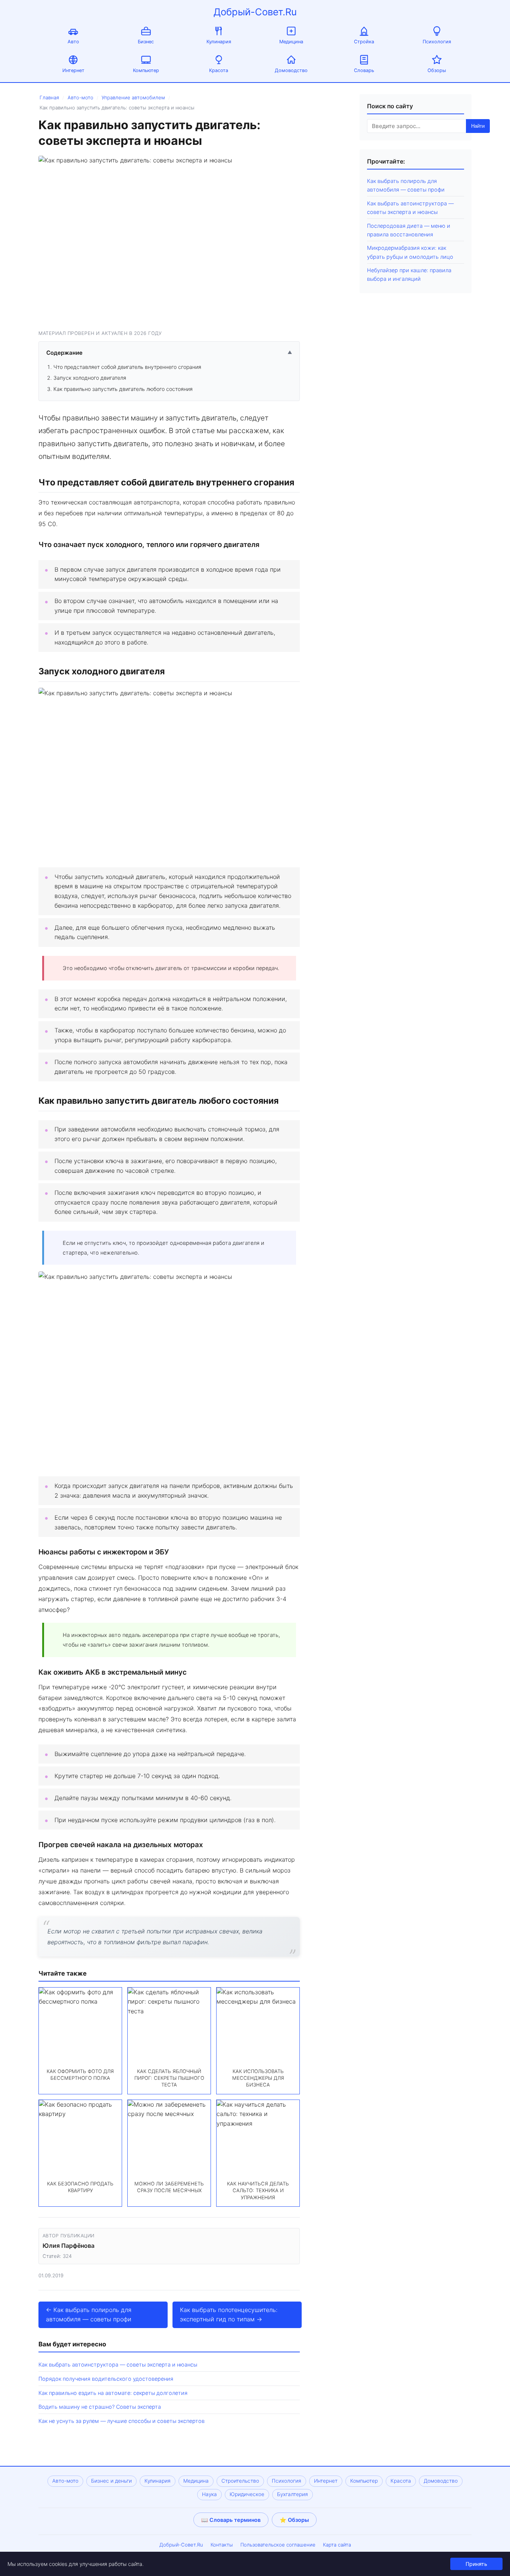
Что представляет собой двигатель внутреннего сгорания (127, 367)
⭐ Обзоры (294, 2520)
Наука (209, 2494)
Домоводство (291, 70)
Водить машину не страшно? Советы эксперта (100, 2407)
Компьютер (146, 70)
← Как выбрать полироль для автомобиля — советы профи (89, 2315)
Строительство (240, 2481)
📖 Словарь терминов (231, 2520)
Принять (476, 2564)
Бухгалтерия (293, 2494)
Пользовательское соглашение (278, 2545)
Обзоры (437, 70)
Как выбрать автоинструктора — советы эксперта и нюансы (118, 2364)
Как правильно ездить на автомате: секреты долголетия (113, 2393)
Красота (219, 70)
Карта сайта (337, 2545)
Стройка (364, 42)
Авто (73, 42)
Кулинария (219, 42)
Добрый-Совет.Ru (255, 12)
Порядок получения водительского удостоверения (106, 2379)
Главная (49, 97)
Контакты (222, 2545)
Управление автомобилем (133, 97)
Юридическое (247, 2494)
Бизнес (146, 42)
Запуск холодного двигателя (90, 378)
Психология (437, 42)
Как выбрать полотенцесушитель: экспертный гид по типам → (229, 2315)
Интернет (73, 70)
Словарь (364, 70)
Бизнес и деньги (111, 2481)
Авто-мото (80, 97)
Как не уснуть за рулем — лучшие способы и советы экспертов (122, 2421)
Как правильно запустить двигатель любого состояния (123, 389)
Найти (478, 126)
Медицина (291, 42)
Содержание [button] (169, 353)
